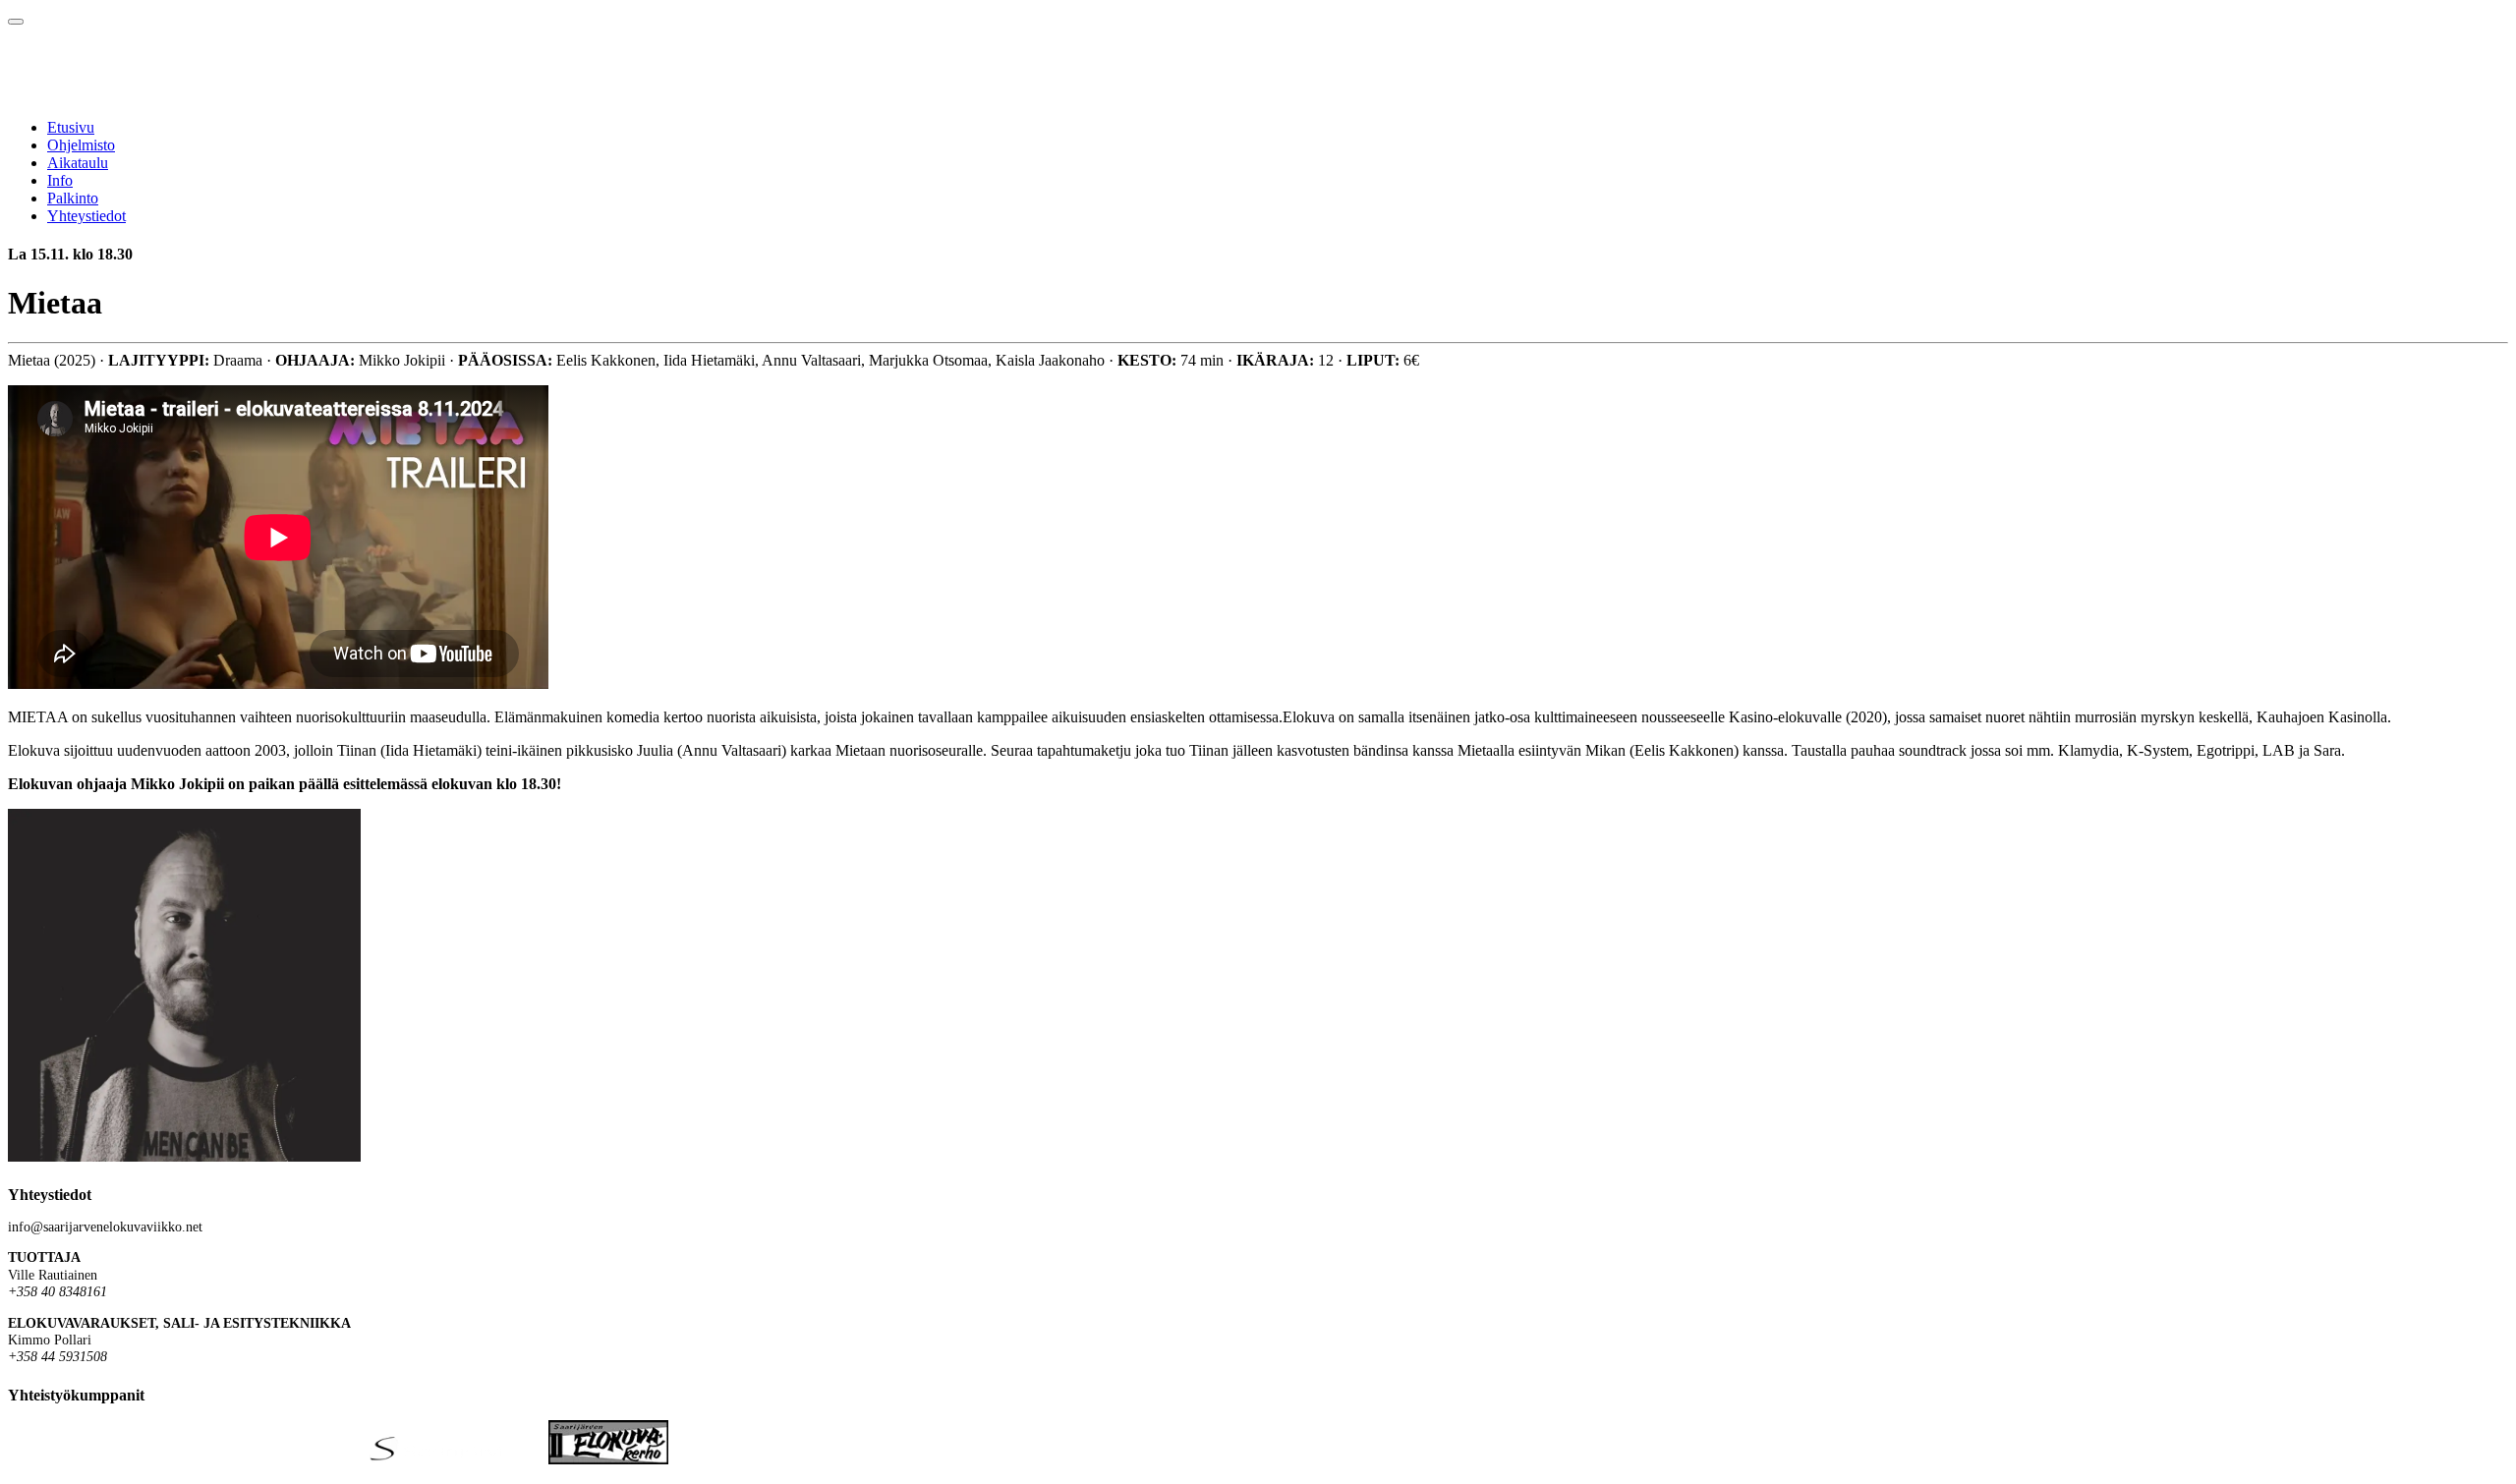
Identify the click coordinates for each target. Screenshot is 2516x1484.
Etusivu (71, 127)
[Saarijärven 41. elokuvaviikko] (177, 94)
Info (60, 180)
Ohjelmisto (81, 145)
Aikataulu (78, 163)
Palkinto (73, 198)
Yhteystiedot (86, 216)
